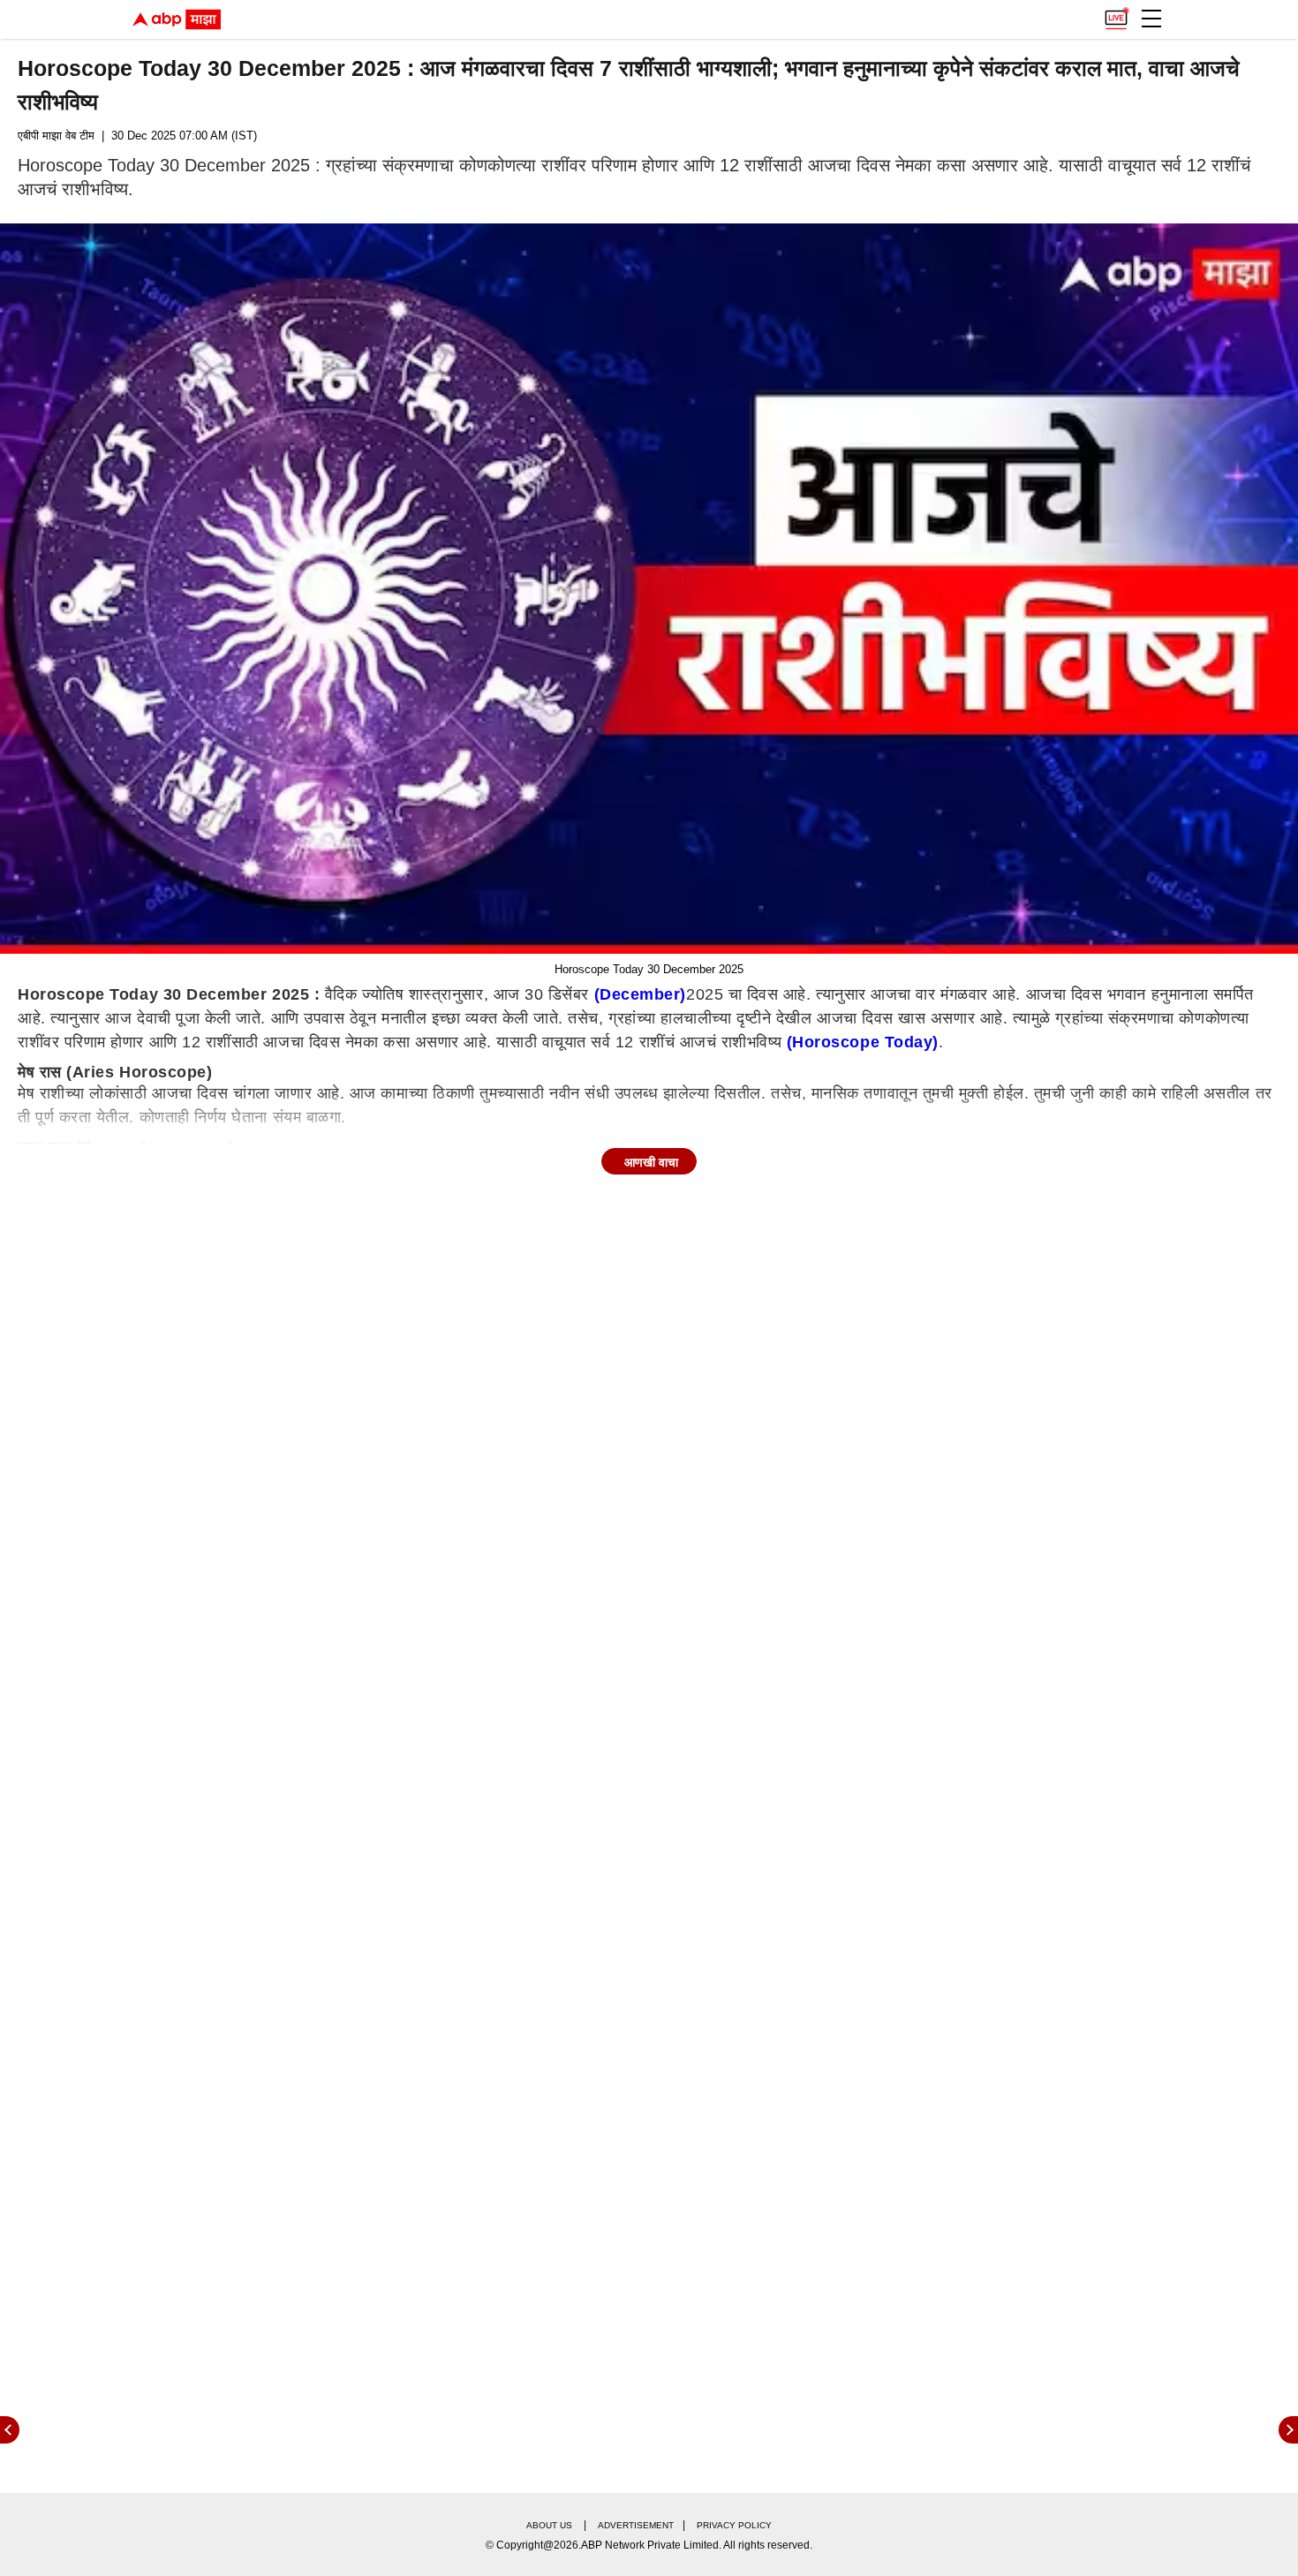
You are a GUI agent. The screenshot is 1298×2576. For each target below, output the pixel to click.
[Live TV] (1116, 14)
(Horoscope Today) (863, 1042)
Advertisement (636, 2525)
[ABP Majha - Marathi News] (177, 19)
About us (549, 2525)
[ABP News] (1288, 2430)
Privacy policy (734, 2525)
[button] (1151, 19)
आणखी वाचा (651, 1162)
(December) (640, 994)
